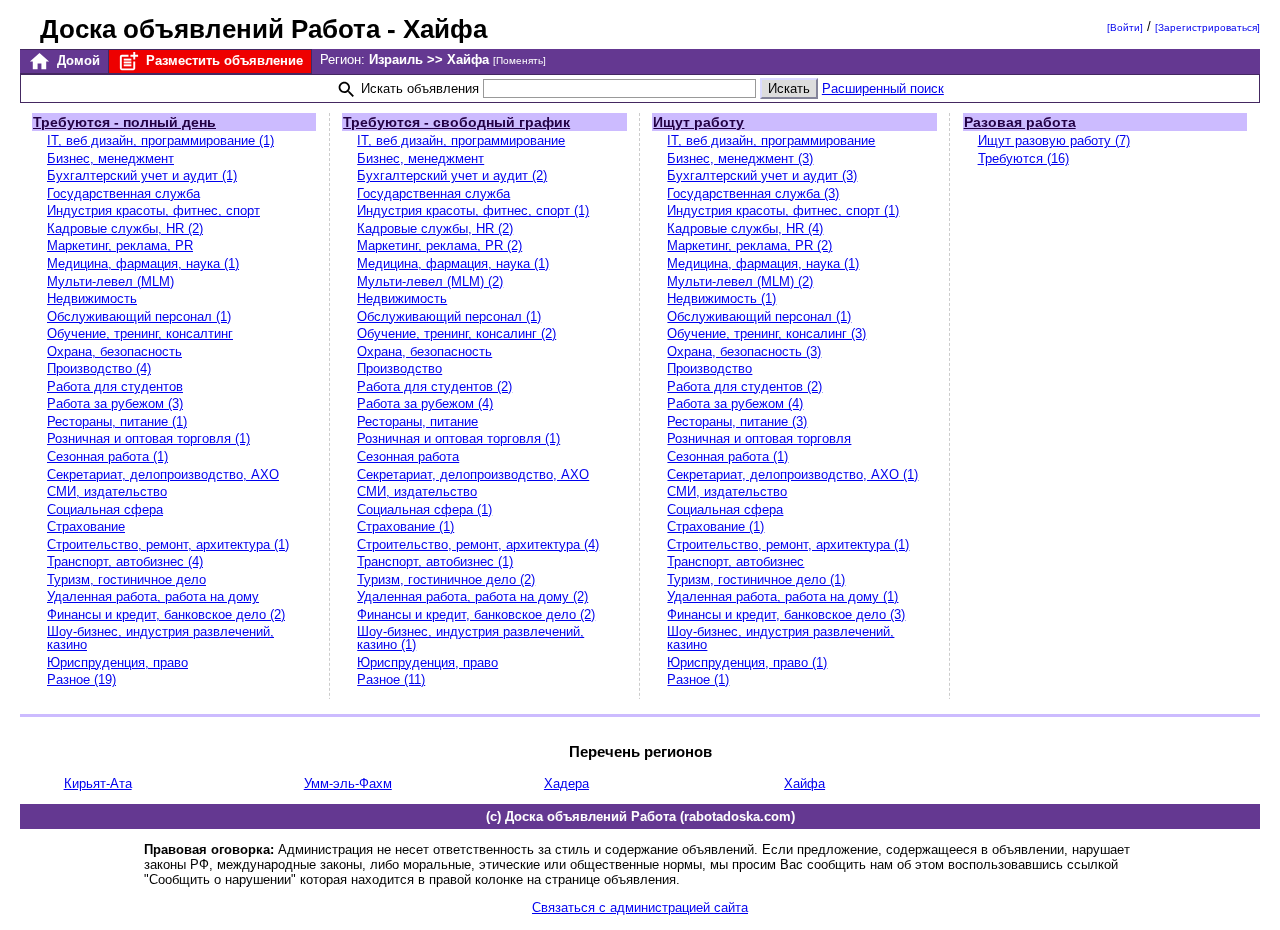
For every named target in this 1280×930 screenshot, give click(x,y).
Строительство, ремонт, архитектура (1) (168, 544)
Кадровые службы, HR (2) (125, 228)
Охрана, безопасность (114, 351)
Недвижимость (92, 298)
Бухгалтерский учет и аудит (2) (452, 175)
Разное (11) (391, 679)
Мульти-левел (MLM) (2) (430, 281)
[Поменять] (519, 60)
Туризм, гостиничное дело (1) (756, 579)
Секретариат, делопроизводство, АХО (163, 474)
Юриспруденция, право (117, 662)
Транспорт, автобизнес (735, 561)
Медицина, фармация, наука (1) (143, 263)
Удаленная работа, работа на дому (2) (472, 596)
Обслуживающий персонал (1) (139, 316)
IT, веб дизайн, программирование (461, 140)
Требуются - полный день (124, 122)
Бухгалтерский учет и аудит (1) (142, 175)
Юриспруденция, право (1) (747, 662)
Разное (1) (698, 679)
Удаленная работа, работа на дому (153, 596)
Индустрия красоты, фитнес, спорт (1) (473, 210)
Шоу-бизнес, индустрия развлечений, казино (160, 638)
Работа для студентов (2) (434, 386)
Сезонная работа (408, 456)
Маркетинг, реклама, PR (120, 245)
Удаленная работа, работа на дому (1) (782, 596)
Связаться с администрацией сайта (640, 907)
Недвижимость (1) (721, 298)
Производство (399, 368)
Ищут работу (698, 122)
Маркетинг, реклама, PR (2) (439, 245)
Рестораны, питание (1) (117, 421)
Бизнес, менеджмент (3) (740, 158)
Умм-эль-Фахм (348, 783)
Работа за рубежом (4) (425, 403)
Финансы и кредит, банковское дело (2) (166, 614)
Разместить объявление (222, 60)
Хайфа (804, 783)
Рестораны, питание (417, 421)
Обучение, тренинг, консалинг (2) (456, 333)
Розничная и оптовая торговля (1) (148, 438)
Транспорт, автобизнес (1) (435, 561)
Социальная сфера (105, 509)
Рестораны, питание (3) (737, 421)
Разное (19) (81, 679)
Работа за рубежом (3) (115, 403)
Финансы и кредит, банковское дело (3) (786, 614)
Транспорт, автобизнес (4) (125, 561)
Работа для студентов (115, 386)
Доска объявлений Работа (210, 29)
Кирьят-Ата (98, 783)
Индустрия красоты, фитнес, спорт (153, 210)
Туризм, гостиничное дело (126, 579)
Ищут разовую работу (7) (1054, 140)
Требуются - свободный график (456, 122)
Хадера (566, 783)
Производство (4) (99, 368)
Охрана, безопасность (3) (744, 351)
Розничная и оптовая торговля (759, 438)
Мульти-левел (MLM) (110, 281)
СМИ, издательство (107, 491)
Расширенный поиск (883, 88)
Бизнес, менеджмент (110, 158)
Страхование (86, 526)
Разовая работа (1020, 122)
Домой (76, 60)
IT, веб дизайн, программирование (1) (160, 140)
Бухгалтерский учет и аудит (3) (762, 175)
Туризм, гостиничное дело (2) (446, 579)
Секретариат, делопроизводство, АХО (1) (792, 474)
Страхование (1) (405, 526)
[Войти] (1125, 27)
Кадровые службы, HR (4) (745, 228)
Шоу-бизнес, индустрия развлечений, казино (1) (470, 638)
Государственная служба (123, 193)
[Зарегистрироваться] (1207, 27)
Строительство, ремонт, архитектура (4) (478, 544)
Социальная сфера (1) (424, 509)
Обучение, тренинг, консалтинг (140, 333)
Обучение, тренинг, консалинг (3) (766, 333)
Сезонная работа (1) (107, 456)
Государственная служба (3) (753, 193)
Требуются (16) (1023, 158)
